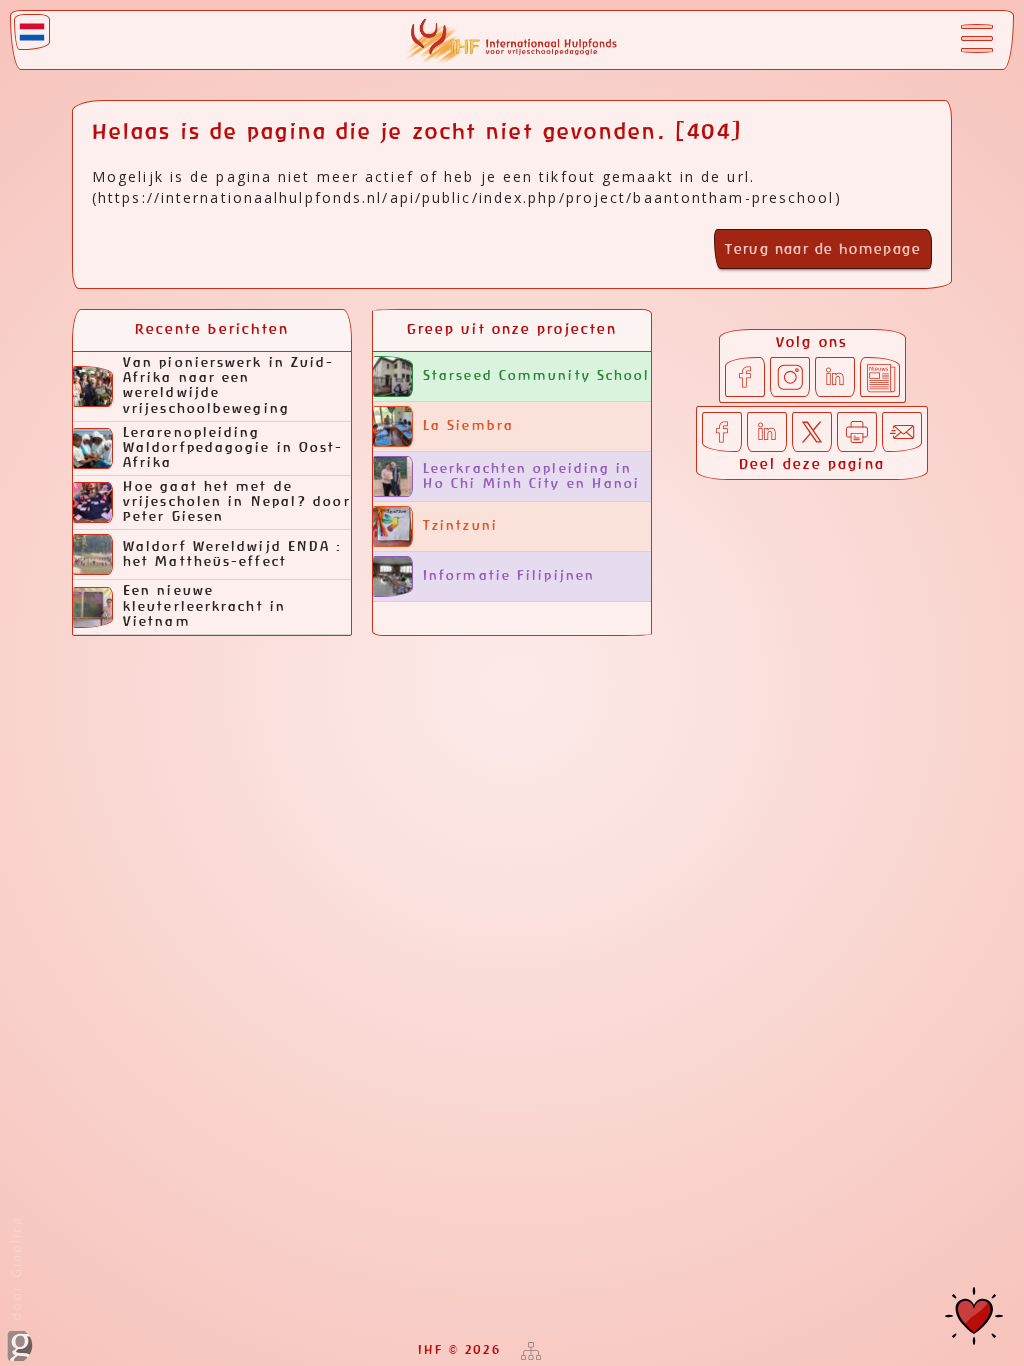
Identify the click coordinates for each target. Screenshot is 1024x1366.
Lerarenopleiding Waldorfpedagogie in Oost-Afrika (233, 448)
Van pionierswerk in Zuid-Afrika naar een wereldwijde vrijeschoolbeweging (229, 386)
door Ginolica (16, 1271)
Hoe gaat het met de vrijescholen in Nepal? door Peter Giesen (237, 502)
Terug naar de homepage (823, 250)
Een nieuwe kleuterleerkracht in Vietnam (204, 606)
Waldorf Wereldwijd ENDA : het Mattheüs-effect (233, 555)
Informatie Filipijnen (509, 576)
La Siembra (468, 426)
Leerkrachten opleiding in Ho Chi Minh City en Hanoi (532, 477)
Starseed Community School (537, 376)
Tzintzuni (460, 526)
